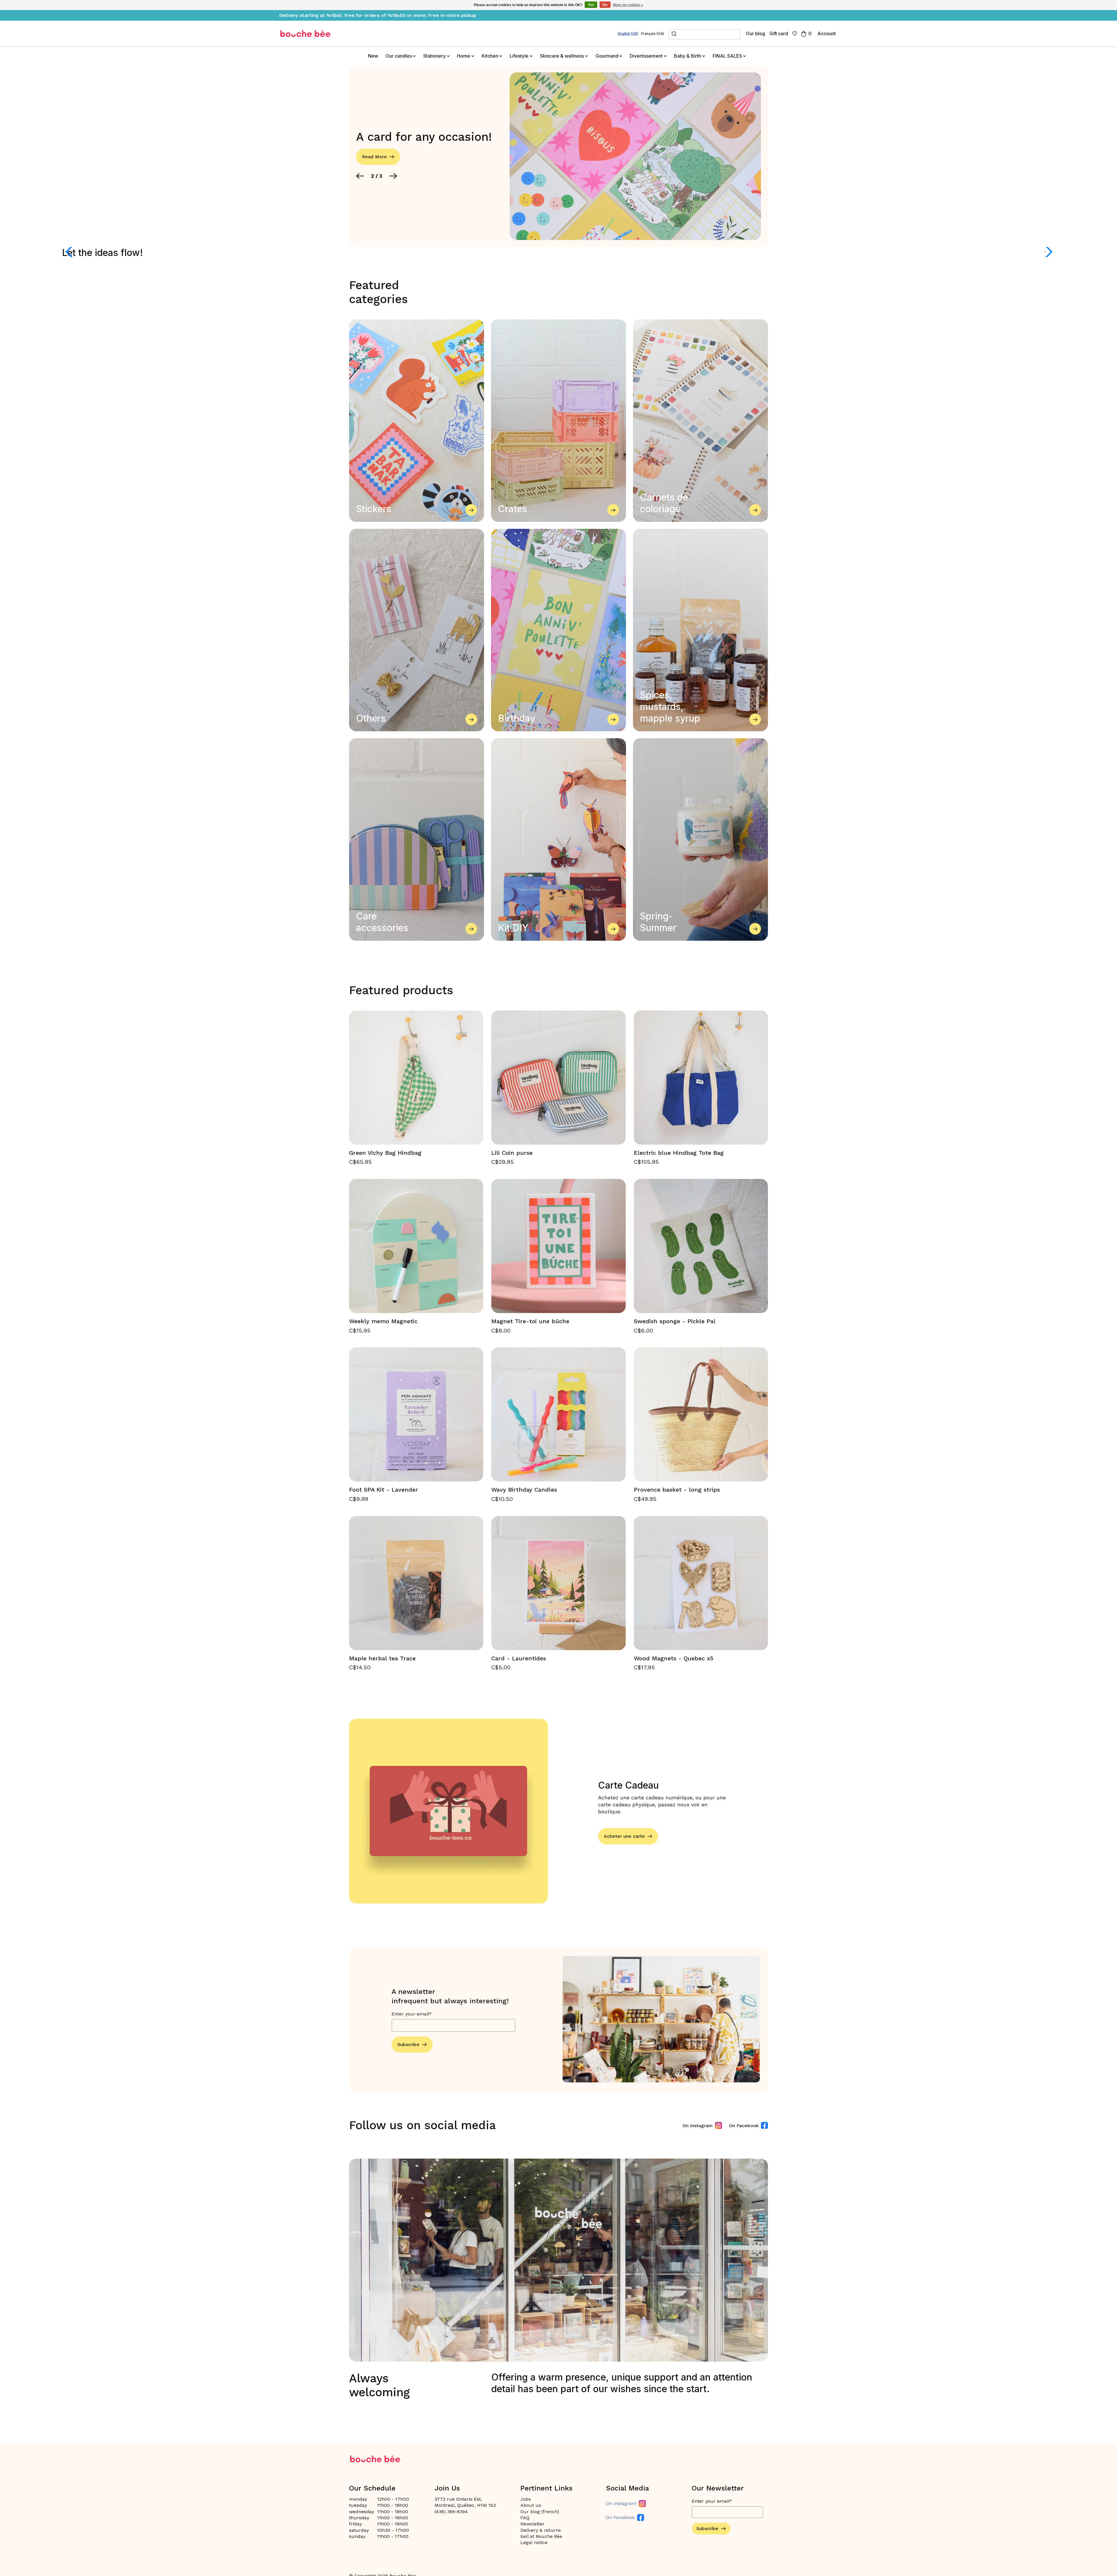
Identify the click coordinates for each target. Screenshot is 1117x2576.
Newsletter (532, 2524)
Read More (374, 157)
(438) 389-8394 (451, 2512)
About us (531, 2505)
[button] (360, 176)
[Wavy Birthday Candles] (558, 1414)
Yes (591, 5)
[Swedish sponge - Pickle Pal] (701, 1246)
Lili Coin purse (512, 1153)
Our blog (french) (540, 2512)
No (605, 5)
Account (827, 33)
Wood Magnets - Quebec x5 (674, 1658)
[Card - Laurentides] (558, 1583)
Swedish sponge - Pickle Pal (675, 1321)
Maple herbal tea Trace (382, 1658)
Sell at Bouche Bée (541, 2536)
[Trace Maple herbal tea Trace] (416, 1583)
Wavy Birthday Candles (524, 1490)
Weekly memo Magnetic (383, 1321)
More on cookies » (628, 5)
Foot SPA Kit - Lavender (384, 1490)
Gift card (779, 33)
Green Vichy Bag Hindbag (385, 1153)
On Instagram (698, 2126)
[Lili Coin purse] (558, 1078)
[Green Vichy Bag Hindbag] (416, 1078)
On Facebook (744, 2126)
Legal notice (534, 2542)
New (373, 56)
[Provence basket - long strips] (701, 1414)
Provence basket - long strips (677, 1490)
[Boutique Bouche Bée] (305, 34)
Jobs (526, 2499)
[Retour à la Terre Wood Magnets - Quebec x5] (701, 1583)
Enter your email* (412, 2014)
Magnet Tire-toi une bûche (530, 1321)
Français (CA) (653, 34)
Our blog (755, 33)
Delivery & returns (541, 2530)
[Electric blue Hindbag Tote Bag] (701, 1078)
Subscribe (408, 2044)
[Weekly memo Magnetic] (416, 1246)
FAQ (525, 2518)
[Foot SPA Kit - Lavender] (416, 1414)
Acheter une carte (624, 1836)
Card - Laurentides (519, 1658)
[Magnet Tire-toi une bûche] (558, 1246)
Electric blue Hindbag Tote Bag (679, 1153)
